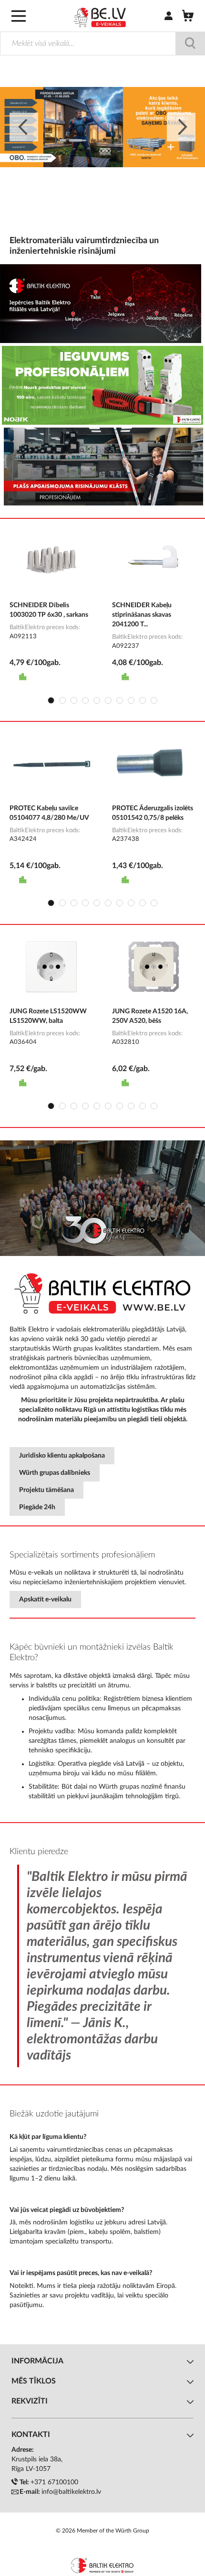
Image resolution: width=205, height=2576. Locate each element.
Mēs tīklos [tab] (34, 2381)
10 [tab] (154, 700)
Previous (24, 127)
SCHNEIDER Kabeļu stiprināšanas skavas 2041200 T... (142, 615)
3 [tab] (74, 700)
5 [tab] (97, 700)
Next (181, 127)
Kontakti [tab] (31, 2435)
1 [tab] (51, 700)
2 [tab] (62, 700)
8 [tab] (131, 700)
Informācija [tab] (37, 2361)
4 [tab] (85, 700)
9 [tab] (143, 700)
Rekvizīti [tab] (30, 2401)
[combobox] (102, 43)
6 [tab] (108, 700)
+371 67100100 (54, 2482)
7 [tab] (120, 700)
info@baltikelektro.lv (71, 2492)
